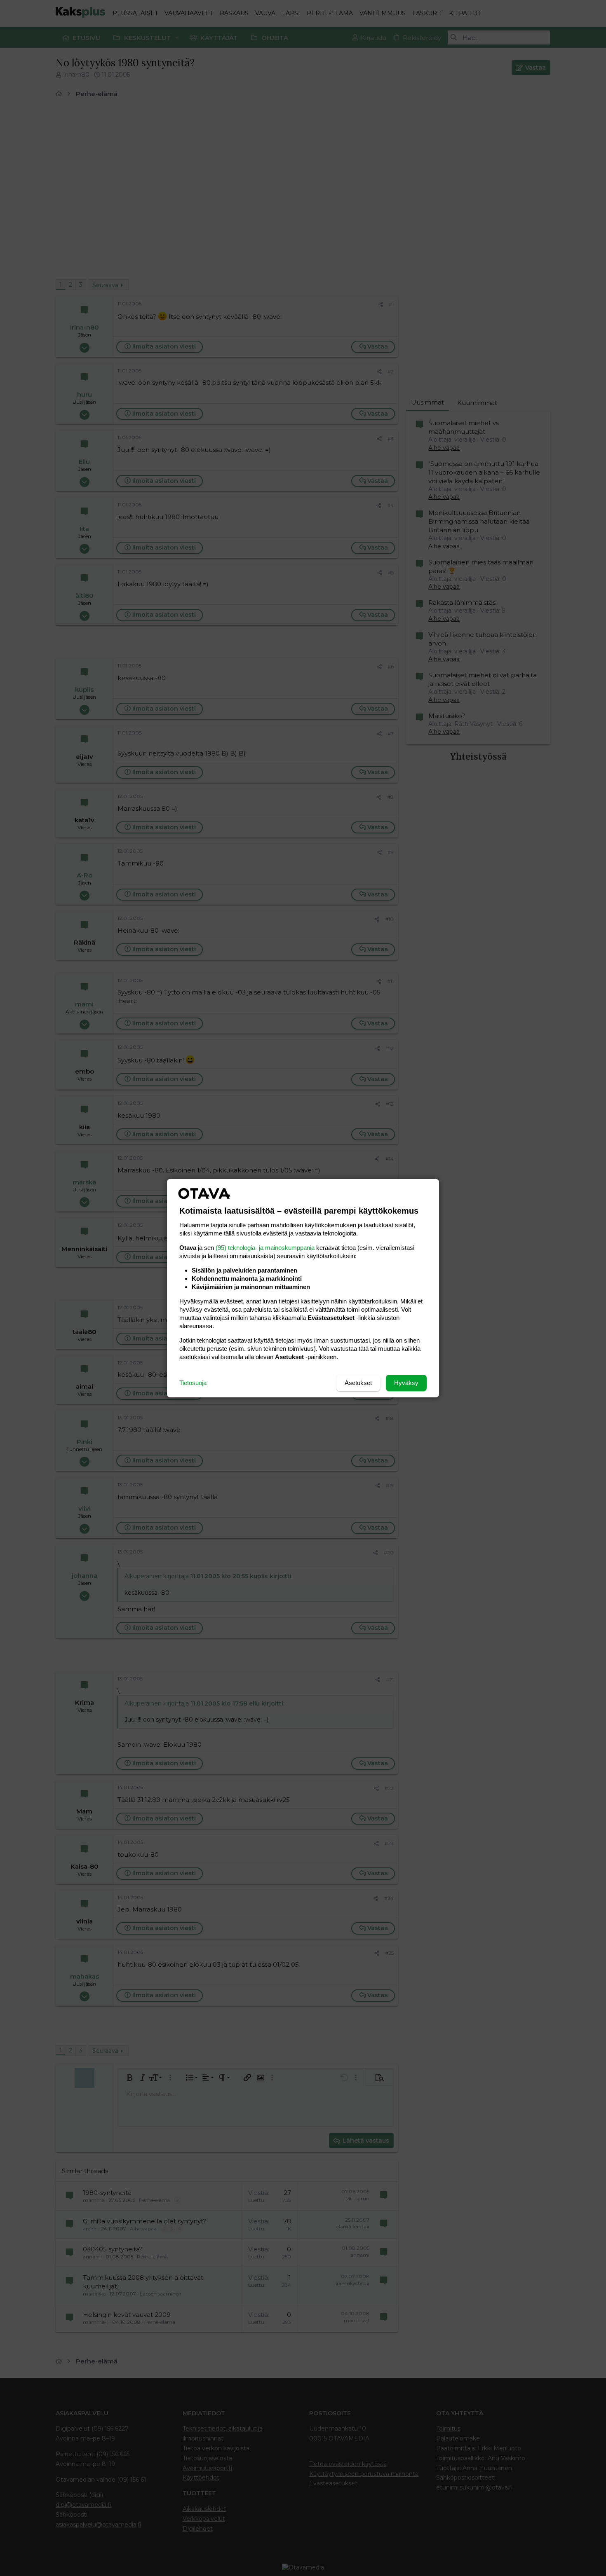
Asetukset (358, 1383)
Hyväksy (406, 1383)
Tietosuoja (193, 1383)
